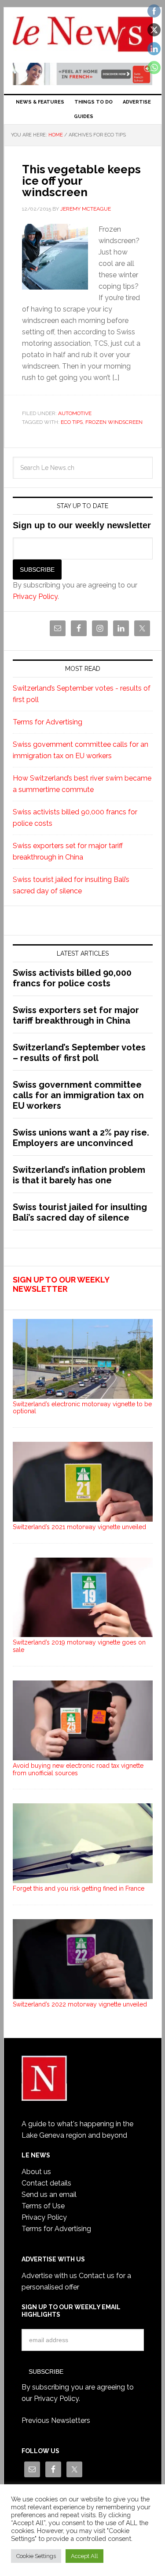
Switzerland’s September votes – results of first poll (79, 1053)
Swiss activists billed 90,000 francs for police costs (72, 978)
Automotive (75, 413)
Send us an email (49, 2194)
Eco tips (72, 422)
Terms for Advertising (48, 722)
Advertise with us (49, 2276)
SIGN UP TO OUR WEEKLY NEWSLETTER (61, 1284)
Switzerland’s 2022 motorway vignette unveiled (80, 2004)
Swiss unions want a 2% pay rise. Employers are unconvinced (81, 1138)
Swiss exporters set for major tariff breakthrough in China (76, 1015)
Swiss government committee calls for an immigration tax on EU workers (78, 1095)
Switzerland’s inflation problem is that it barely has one (79, 1175)
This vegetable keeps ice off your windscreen (81, 181)
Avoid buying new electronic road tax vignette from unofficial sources (78, 1769)
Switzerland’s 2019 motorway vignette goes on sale (79, 1646)
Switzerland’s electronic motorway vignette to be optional (82, 1408)
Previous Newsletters (56, 2420)
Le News (83, 36)
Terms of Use (43, 2206)
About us (36, 2172)
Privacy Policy (35, 597)
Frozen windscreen (114, 422)
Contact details (46, 2183)
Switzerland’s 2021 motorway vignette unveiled (79, 1527)
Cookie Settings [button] (36, 2556)
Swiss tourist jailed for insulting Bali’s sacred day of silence (80, 1212)
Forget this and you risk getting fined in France (79, 1888)
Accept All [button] (84, 2556)
